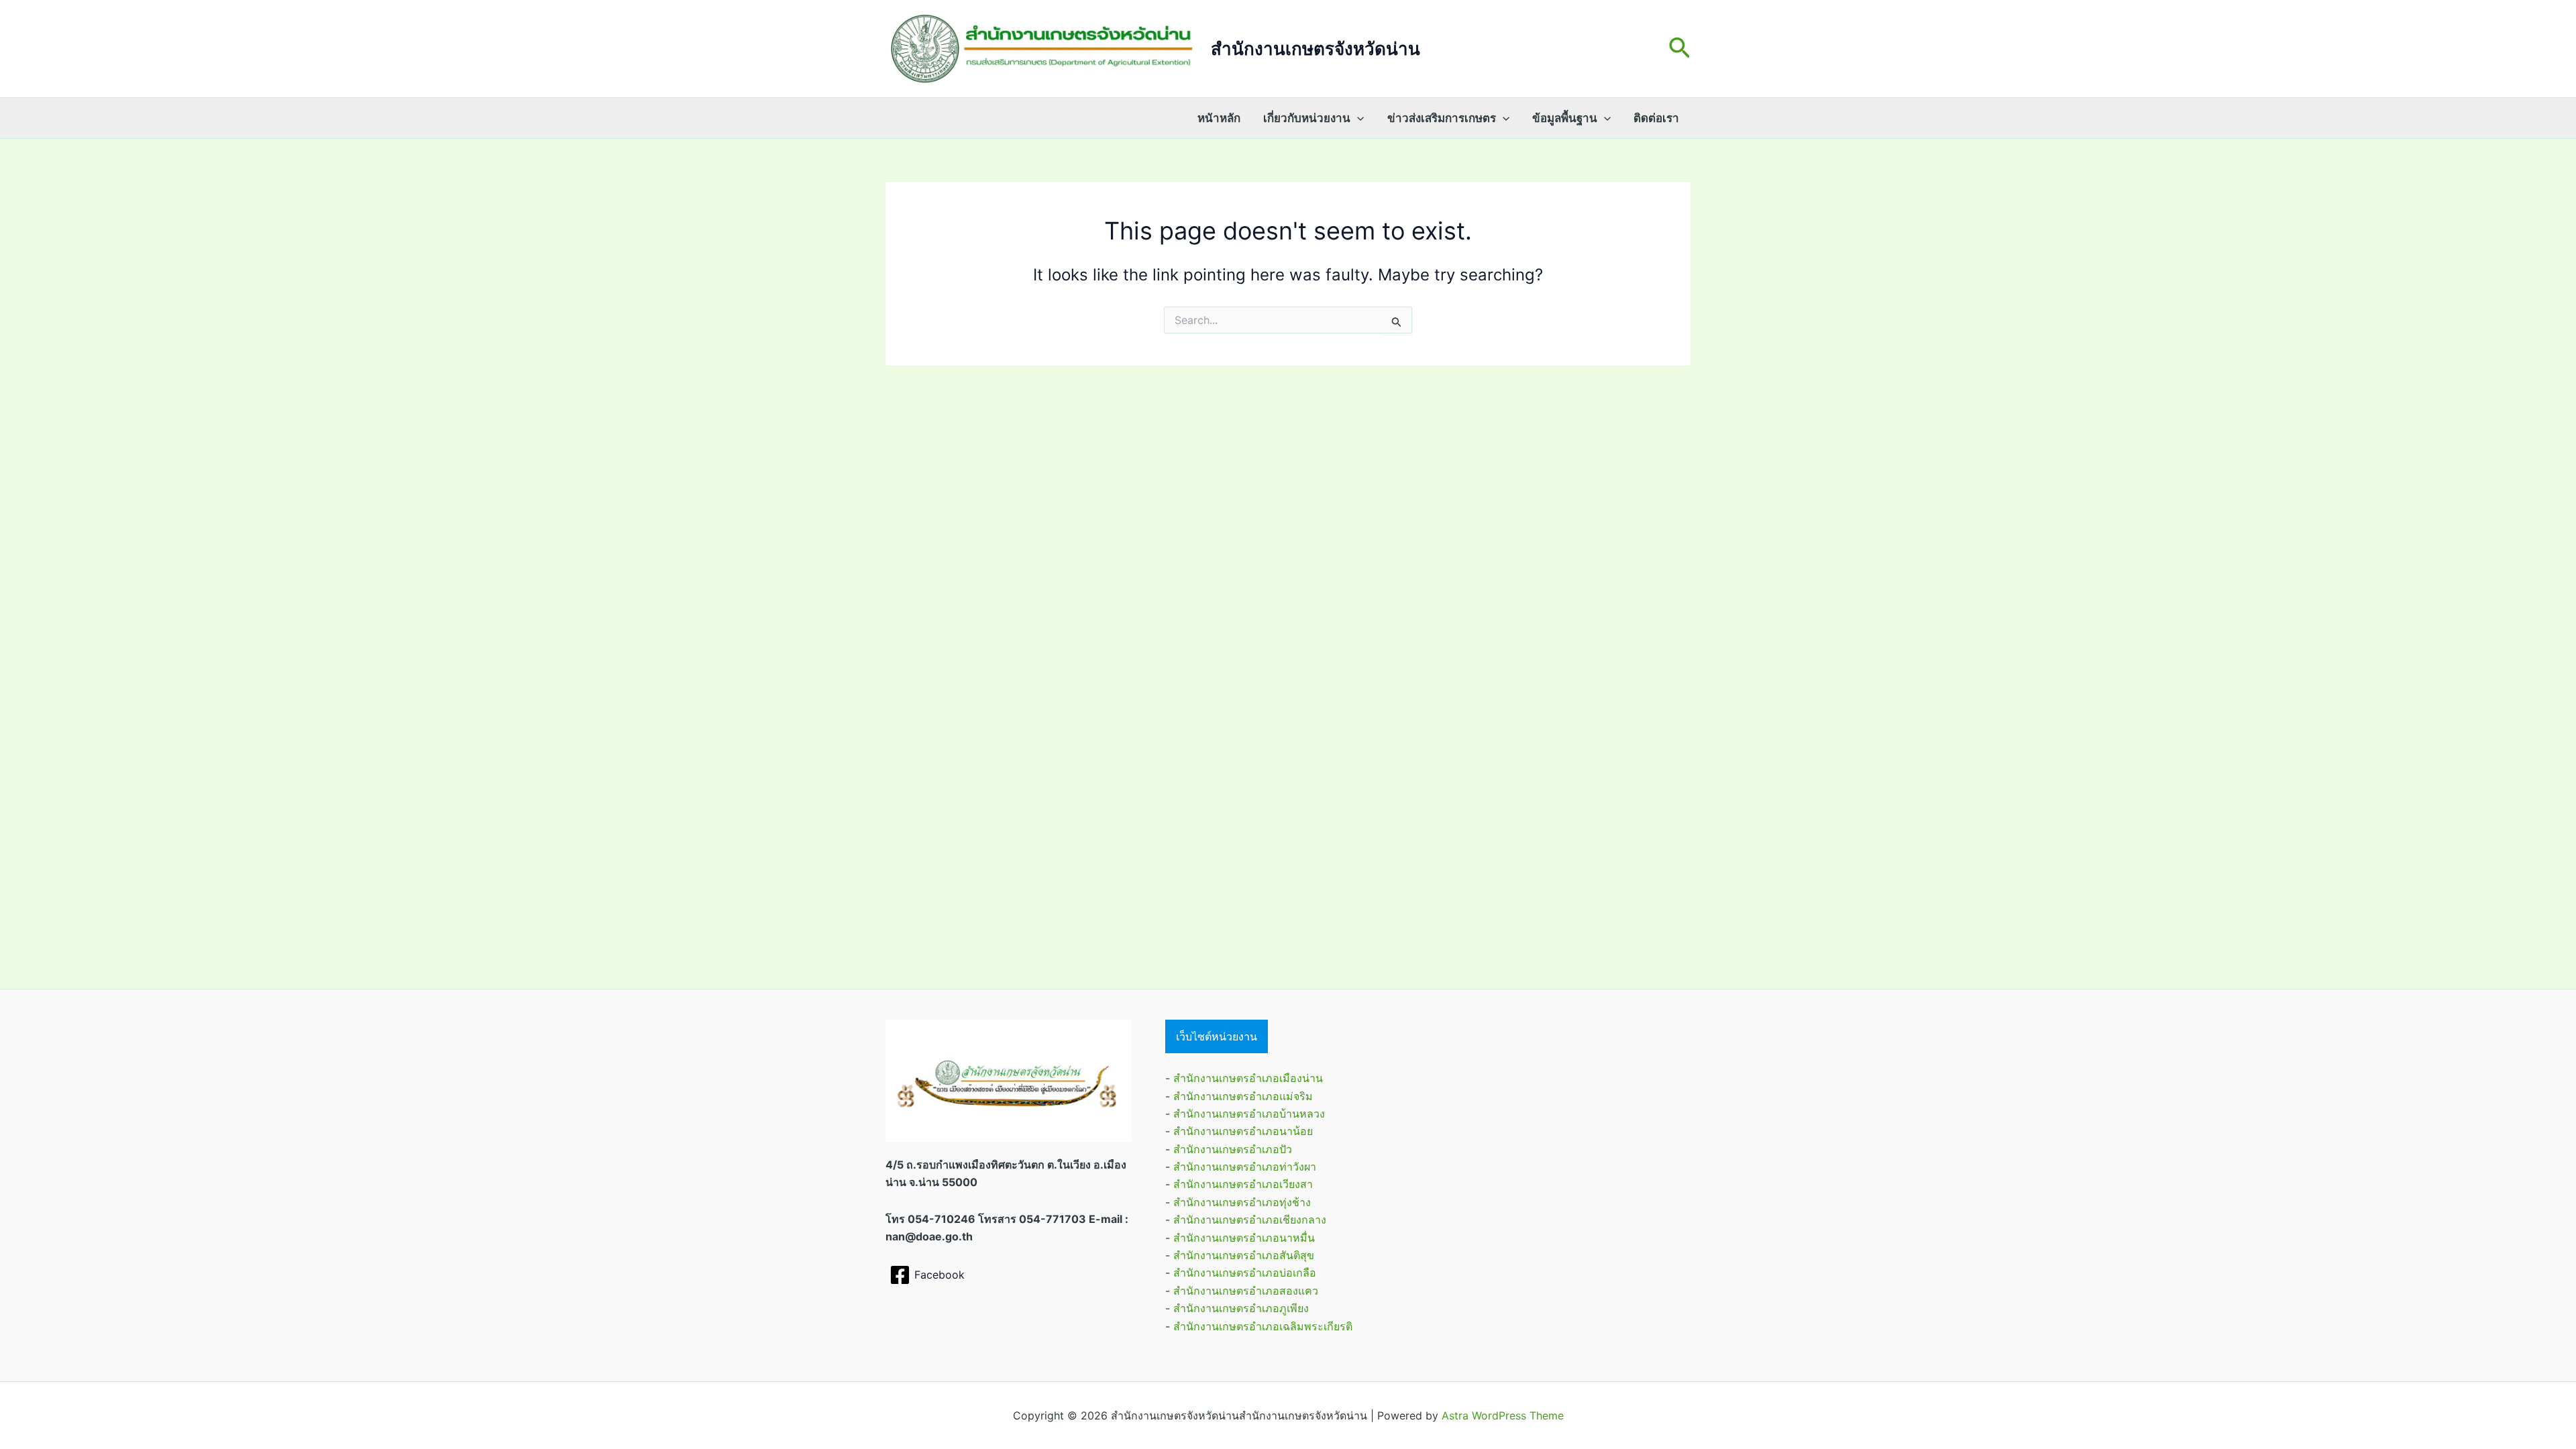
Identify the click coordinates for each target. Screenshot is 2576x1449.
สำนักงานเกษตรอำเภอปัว (1233, 1149)
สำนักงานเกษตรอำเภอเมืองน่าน (1248, 1078)
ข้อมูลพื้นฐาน (1565, 118)
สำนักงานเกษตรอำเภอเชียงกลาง (1250, 1220)
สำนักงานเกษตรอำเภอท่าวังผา (1245, 1167)
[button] (1680, 49)
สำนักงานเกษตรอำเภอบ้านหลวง (1249, 1114)
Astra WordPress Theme (1503, 1415)
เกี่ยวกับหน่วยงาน (1307, 118)
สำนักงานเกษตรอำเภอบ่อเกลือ (1245, 1273)
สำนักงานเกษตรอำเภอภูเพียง (1241, 1308)
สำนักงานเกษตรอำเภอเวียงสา (1243, 1184)
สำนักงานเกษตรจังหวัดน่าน (1316, 49)
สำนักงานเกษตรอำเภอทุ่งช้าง (1242, 1202)
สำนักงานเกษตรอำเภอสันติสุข (1244, 1255)
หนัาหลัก (1219, 118)
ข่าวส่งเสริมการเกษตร (1442, 118)
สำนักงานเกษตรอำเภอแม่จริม (1243, 1096)
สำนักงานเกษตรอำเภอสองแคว (1246, 1291)
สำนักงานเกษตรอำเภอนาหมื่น (1244, 1238)
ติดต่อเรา (1656, 118)
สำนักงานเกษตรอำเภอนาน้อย (1243, 1131)
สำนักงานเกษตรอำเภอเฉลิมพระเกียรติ (1263, 1326)
